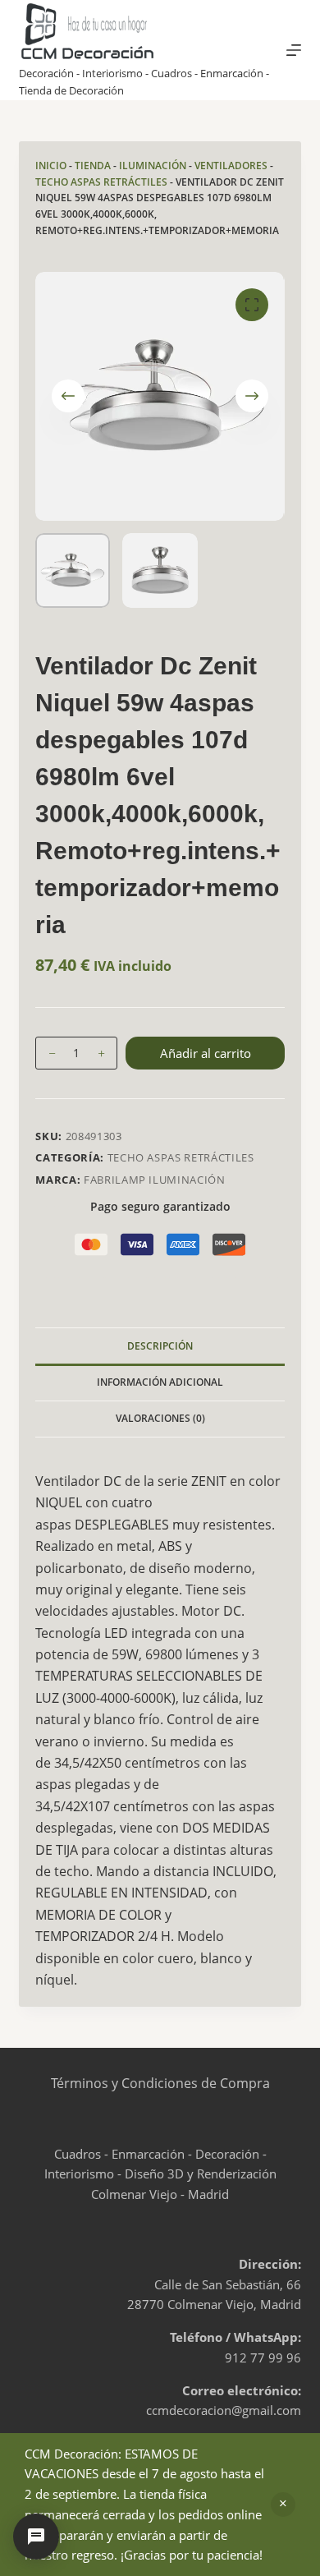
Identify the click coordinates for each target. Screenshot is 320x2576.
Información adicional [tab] (160, 1382)
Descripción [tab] (160, 1346)
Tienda (93, 166)
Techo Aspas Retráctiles (101, 182)
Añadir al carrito (206, 1053)
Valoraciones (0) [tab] (160, 1418)
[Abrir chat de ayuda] (36, 2537)
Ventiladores (231, 166)
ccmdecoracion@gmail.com (224, 2410)
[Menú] (294, 50)
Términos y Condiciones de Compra (160, 2083)
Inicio (51, 166)
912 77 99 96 (263, 2357)
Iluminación (153, 166)
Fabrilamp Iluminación (155, 1180)
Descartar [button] (283, 2505)
